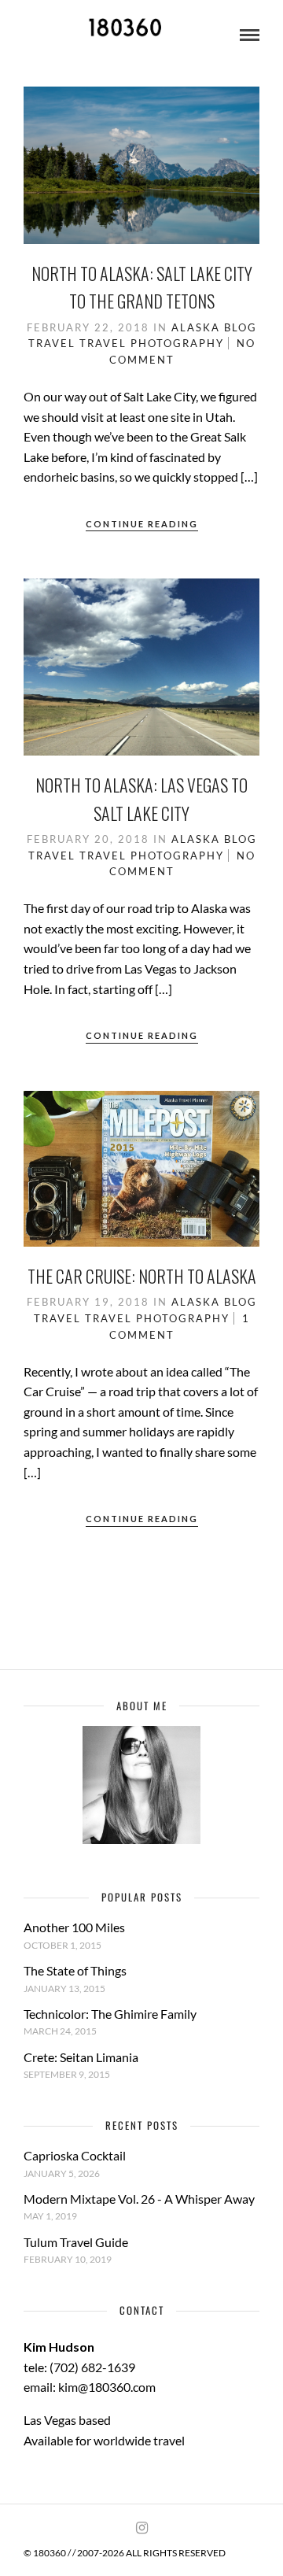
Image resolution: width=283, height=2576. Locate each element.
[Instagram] (141, 2528)
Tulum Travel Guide (76, 2242)
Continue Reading (142, 524)
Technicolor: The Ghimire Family (110, 2014)
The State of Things (75, 1970)
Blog (241, 327)
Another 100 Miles (74, 1927)
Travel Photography (152, 343)
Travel (52, 343)
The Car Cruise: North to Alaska (142, 1276)
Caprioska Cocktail (75, 2155)
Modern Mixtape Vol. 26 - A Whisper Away (139, 2199)
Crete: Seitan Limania (81, 2057)
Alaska (196, 327)
